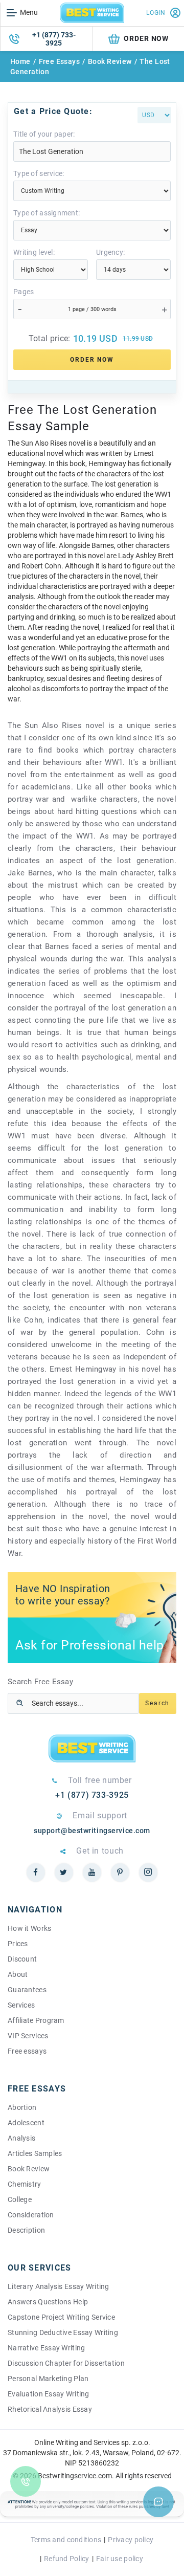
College (20, 2199)
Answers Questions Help (48, 2302)
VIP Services (28, 2036)
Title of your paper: (44, 134)
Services (21, 2005)
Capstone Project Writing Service (61, 2317)
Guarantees (27, 1990)
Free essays (27, 2051)
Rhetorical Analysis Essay (50, 2409)
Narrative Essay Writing (46, 2348)
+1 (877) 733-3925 (54, 39)
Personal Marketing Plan (48, 2379)
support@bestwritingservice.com (92, 1831)
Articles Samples (35, 2153)
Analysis (21, 2138)
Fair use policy (120, 2559)
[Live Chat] (158, 2502)
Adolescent (26, 2123)
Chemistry (25, 2184)
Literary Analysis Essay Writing (59, 2286)
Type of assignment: (47, 213)
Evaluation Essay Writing (49, 2394)
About (18, 1974)
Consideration (31, 2215)
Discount (22, 1959)
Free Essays (60, 61)
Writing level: (34, 252)
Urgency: (110, 252)
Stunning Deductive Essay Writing (63, 2332)
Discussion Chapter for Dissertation (66, 2363)
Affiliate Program (36, 2020)
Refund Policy (67, 2559)
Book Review (110, 61)
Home (20, 61)
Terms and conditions (66, 2540)
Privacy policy (131, 2540)
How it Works (29, 1928)
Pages (24, 292)
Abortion (22, 2107)
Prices (18, 1944)
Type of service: (39, 173)
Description (26, 2230)
